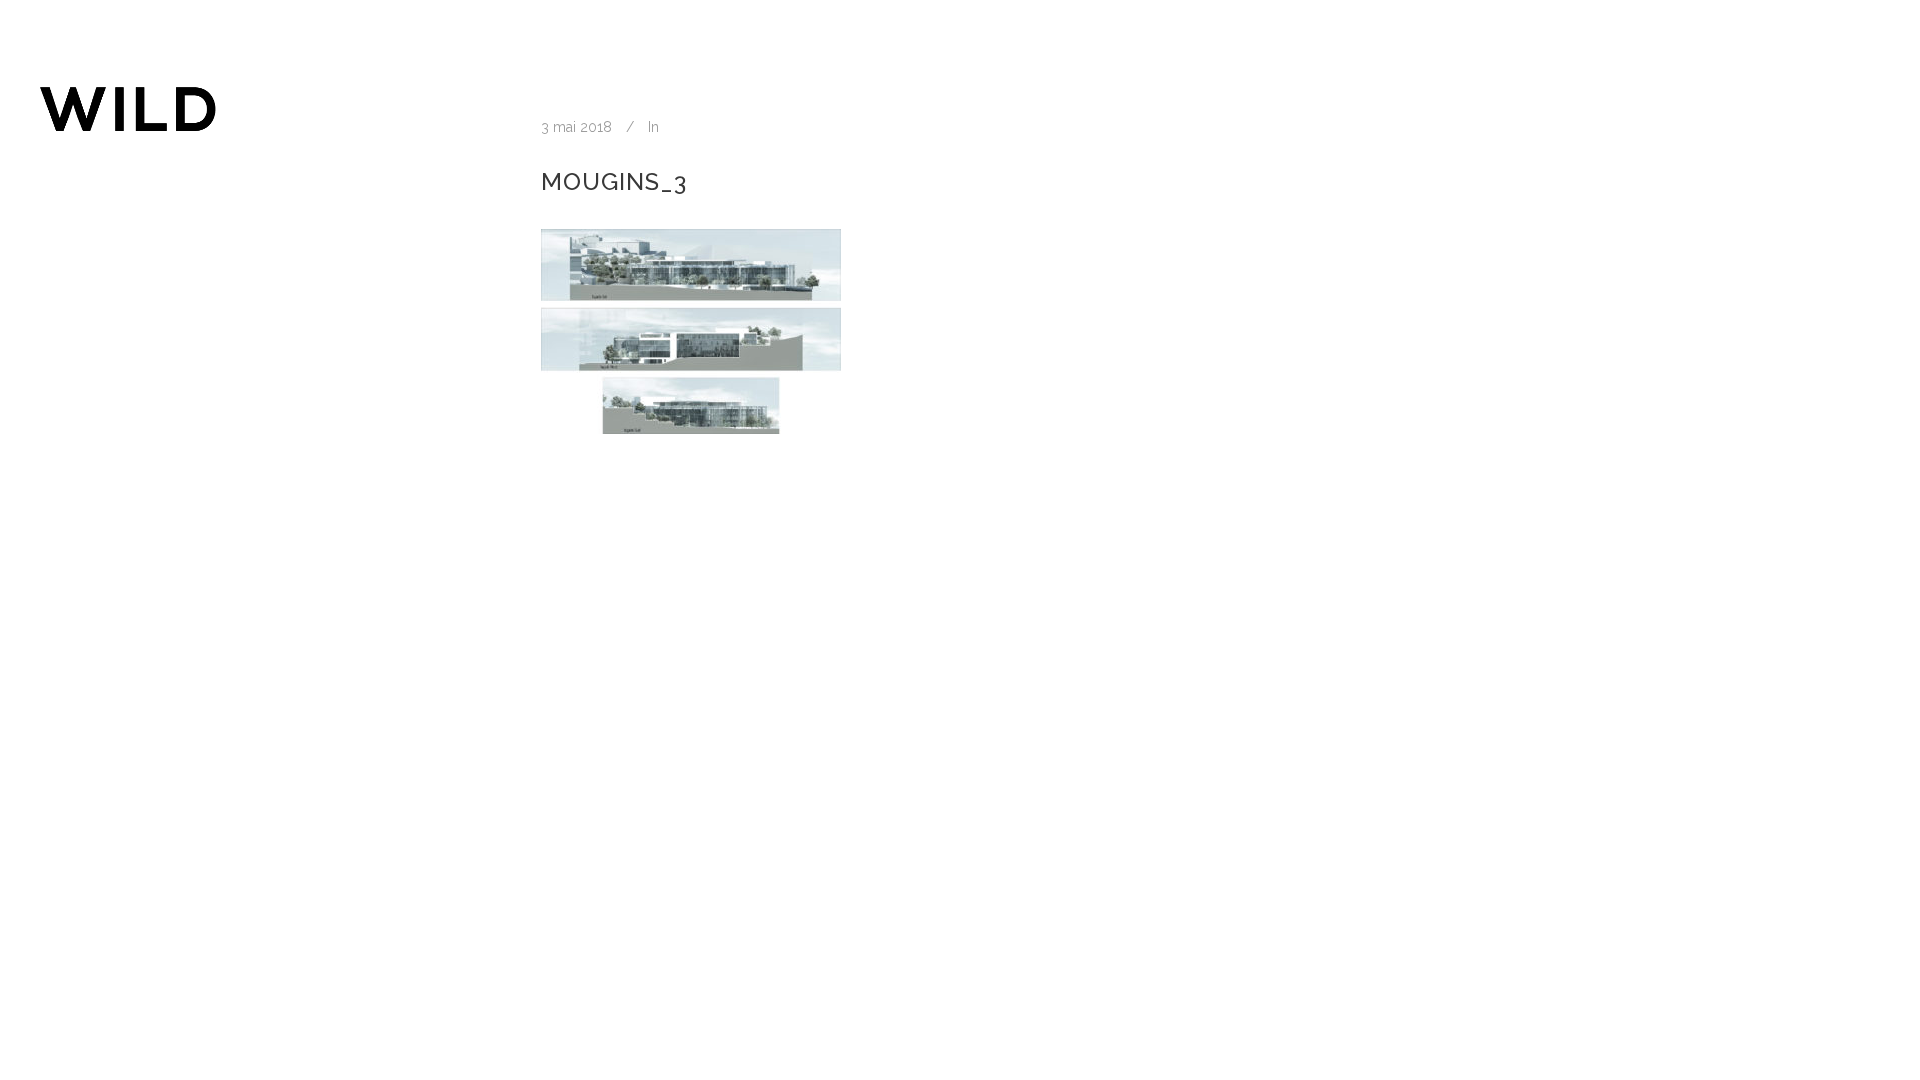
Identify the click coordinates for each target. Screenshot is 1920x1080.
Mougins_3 (614, 181)
